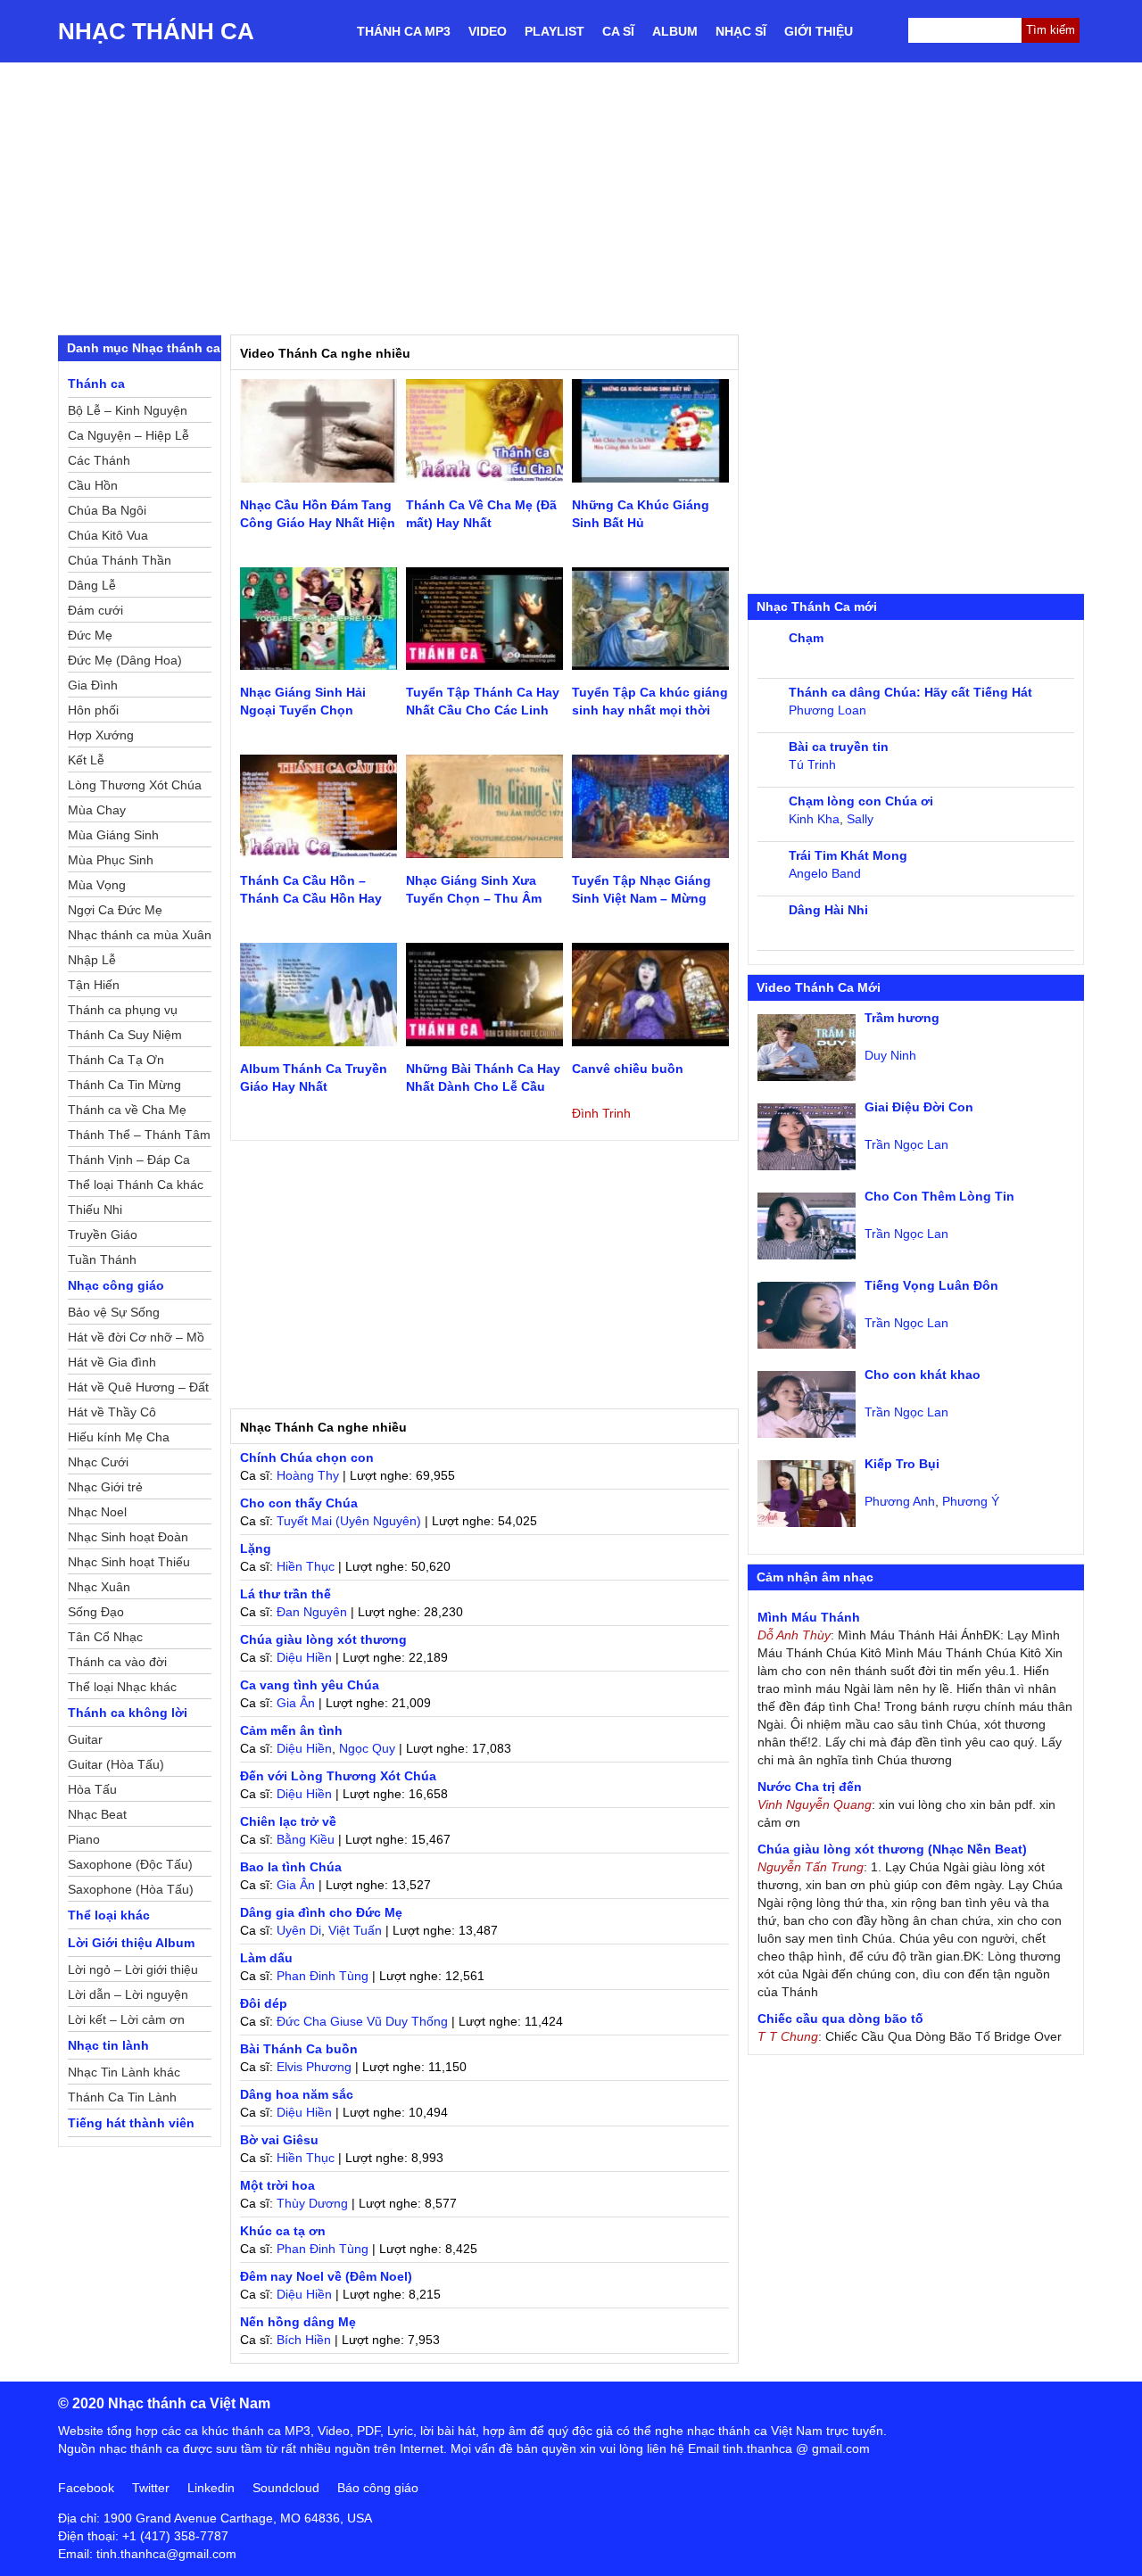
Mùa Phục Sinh (111, 860)
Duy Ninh (890, 1055)
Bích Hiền (304, 2340)
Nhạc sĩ (741, 31)
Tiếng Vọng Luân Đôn (931, 1285)
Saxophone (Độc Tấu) (130, 1864)
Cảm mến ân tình (291, 1730)
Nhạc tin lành (108, 2045)
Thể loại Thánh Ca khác (136, 1185)
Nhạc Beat (97, 1814)
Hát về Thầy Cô (112, 1412)
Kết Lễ (86, 760)
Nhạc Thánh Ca (156, 31)
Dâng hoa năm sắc (297, 2094)
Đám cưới (95, 610)
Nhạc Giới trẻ (105, 1487)
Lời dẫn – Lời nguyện (128, 1994)
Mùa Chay (97, 810)
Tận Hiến (94, 985)
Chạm (806, 638)
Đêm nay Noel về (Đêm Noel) (326, 2276)
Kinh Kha (814, 819)
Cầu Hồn (93, 485)
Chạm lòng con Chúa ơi (861, 801)
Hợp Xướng (101, 735)
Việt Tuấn (355, 1930)
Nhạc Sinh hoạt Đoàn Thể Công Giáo (128, 1540)
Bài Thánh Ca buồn (299, 2049)
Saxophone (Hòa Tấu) (131, 1889)
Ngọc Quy (367, 1748)
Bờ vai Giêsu (279, 2140)
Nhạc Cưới (98, 1462)
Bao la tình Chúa (291, 1867)
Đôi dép (264, 2003)
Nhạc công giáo (116, 1285)
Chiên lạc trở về (288, 1821)
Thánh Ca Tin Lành (122, 2097)
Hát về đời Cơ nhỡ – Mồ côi (136, 1340)
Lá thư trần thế (285, 1594)
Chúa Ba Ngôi (107, 510)
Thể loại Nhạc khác (122, 1687)
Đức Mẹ (90, 635)
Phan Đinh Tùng (323, 1976)
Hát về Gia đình (112, 1362)
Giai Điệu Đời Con (919, 1107)
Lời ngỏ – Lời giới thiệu (133, 1969)
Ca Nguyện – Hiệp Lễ (128, 435)
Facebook (86, 2488)
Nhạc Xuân (99, 1587)
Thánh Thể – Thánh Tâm (139, 1135)
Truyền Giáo (103, 1234)
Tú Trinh (812, 764)
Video (488, 31)
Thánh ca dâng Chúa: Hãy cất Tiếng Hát (910, 692)
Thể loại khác (109, 1915)
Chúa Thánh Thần (120, 560)
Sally (860, 819)
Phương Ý (971, 1501)
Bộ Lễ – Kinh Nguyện (128, 410)
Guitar (85, 1739)
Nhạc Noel (97, 1512)
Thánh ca (96, 384)
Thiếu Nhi (95, 1210)
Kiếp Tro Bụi (902, 1464)
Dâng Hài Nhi (828, 910)
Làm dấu (266, 1958)
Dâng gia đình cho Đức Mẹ (321, 1912)
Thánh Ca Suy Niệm (125, 1035)
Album (675, 31)
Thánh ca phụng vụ (123, 1010)
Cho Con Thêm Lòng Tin (939, 1196)
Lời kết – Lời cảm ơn (126, 2019)
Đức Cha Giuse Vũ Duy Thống (362, 2021)
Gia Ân (296, 1703)
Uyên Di (299, 1930)
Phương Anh (900, 1501)
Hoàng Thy (308, 1475)
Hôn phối (93, 710)
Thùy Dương (312, 2203)
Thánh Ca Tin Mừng (124, 1085)
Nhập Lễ (92, 960)
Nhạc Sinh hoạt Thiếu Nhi (129, 1565)
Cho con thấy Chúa (299, 1503)
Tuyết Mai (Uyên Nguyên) (349, 1521)
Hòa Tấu (92, 1789)
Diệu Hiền (304, 1657)
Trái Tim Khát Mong (848, 855)
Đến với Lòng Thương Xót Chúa (338, 1776)
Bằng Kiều (306, 1839)
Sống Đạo (96, 1612)
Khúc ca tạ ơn (283, 2231)
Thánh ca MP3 (404, 31)
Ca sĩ (618, 31)
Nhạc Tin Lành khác (124, 2072)
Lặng (256, 1548)
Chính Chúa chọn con (307, 1457)
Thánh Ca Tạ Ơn (116, 1060)
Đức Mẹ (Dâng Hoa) (125, 660)
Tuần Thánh (102, 1259)
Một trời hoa (277, 2185)
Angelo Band (825, 873)
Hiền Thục (306, 1566)
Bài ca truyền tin (839, 747)
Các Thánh (99, 460)
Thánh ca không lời (128, 1713)
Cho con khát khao (923, 1375)
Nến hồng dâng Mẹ (298, 2322)
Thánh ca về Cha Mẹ (127, 1110)
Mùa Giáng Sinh (113, 835)
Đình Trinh (601, 1113)
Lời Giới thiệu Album (131, 1943)
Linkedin (211, 2488)
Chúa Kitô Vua (108, 535)
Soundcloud (286, 2488)
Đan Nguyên (312, 1612)
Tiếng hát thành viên (131, 2123)
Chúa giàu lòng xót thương (323, 1639)
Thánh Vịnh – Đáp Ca (129, 1160)
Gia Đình (93, 685)
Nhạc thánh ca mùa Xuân (140, 935)
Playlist (554, 31)
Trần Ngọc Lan (906, 1144)
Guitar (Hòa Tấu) (116, 1764)
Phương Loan (828, 710)
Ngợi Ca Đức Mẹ (115, 910)
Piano (84, 1839)
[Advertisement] (571, 196)
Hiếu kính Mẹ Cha (119, 1437)
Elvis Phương (314, 2067)
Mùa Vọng (97, 885)
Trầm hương (902, 1018)
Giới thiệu (819, 31)
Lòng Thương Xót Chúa (135, 785)
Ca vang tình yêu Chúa (310, 1685)
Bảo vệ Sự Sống (114, 1312)
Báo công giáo (378, 2488)
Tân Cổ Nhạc (105, 1637)
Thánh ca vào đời (117, 1662)
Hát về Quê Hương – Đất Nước (138, 1390)
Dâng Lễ (92, 585)
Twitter (151, 2488)
